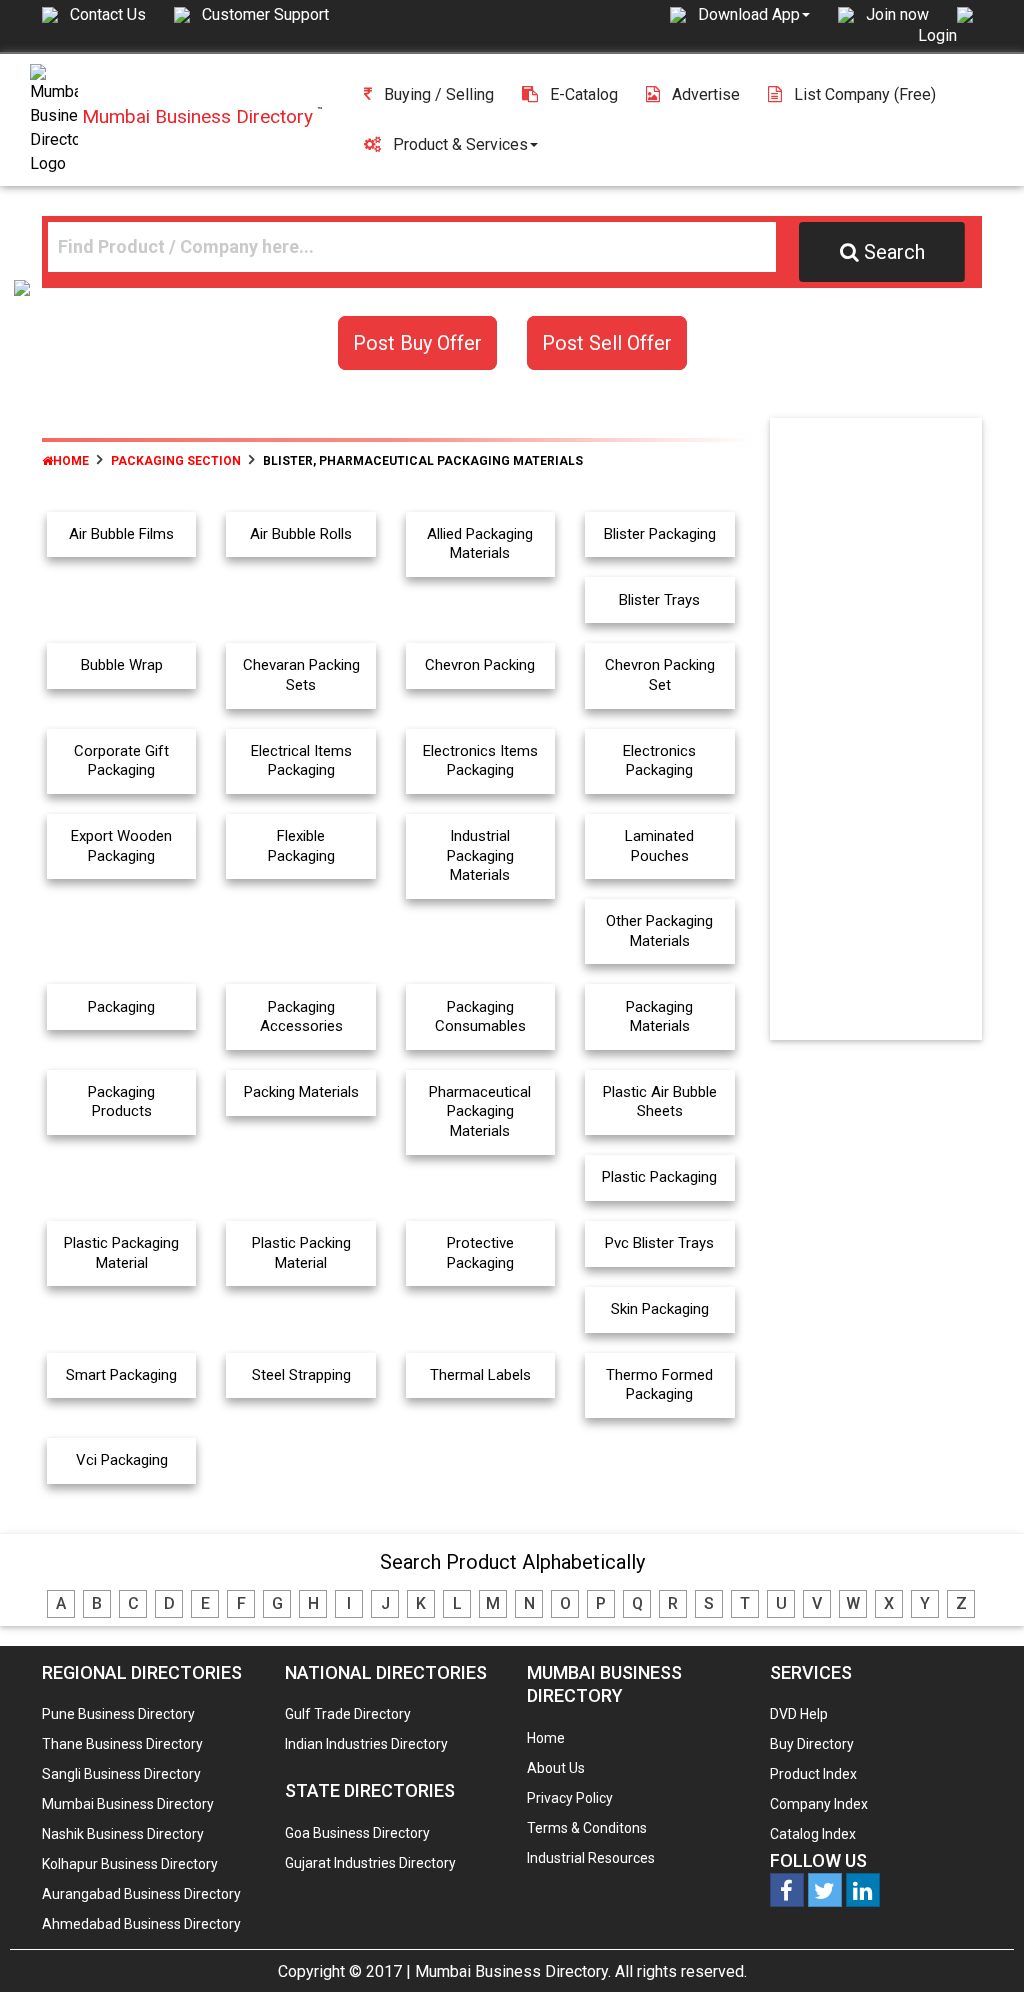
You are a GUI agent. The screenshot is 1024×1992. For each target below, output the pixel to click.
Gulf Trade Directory (348, 1714)
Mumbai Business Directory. (513, 1971)
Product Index (813, 1774)
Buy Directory (812, 1744)
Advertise (706, 94)
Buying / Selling (439, 94)
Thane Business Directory (122, 1744)
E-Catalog (584, 94)
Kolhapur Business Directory (130, 1864)
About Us (556, 1768)
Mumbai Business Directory (128, 1804)
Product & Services (460, 144)
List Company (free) (865, 94)
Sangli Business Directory (121, 1774)
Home (71, 461)
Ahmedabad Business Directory (141, 1924)
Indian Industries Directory (366, 1744)
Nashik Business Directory (123, 1834)
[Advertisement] (894, 733)
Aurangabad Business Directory (141, 1894)
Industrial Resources (591, 1858)
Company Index (819, 1804)
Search (894, 252)
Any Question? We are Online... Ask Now (978, 1945)
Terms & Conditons (587, 1828)
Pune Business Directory (118, 1714)
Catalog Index (813, 1834)
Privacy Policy (570, 1798)
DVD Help (799, 1714)
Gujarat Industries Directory (370, 1863)
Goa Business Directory (357, 1833)
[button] (754, 14)
